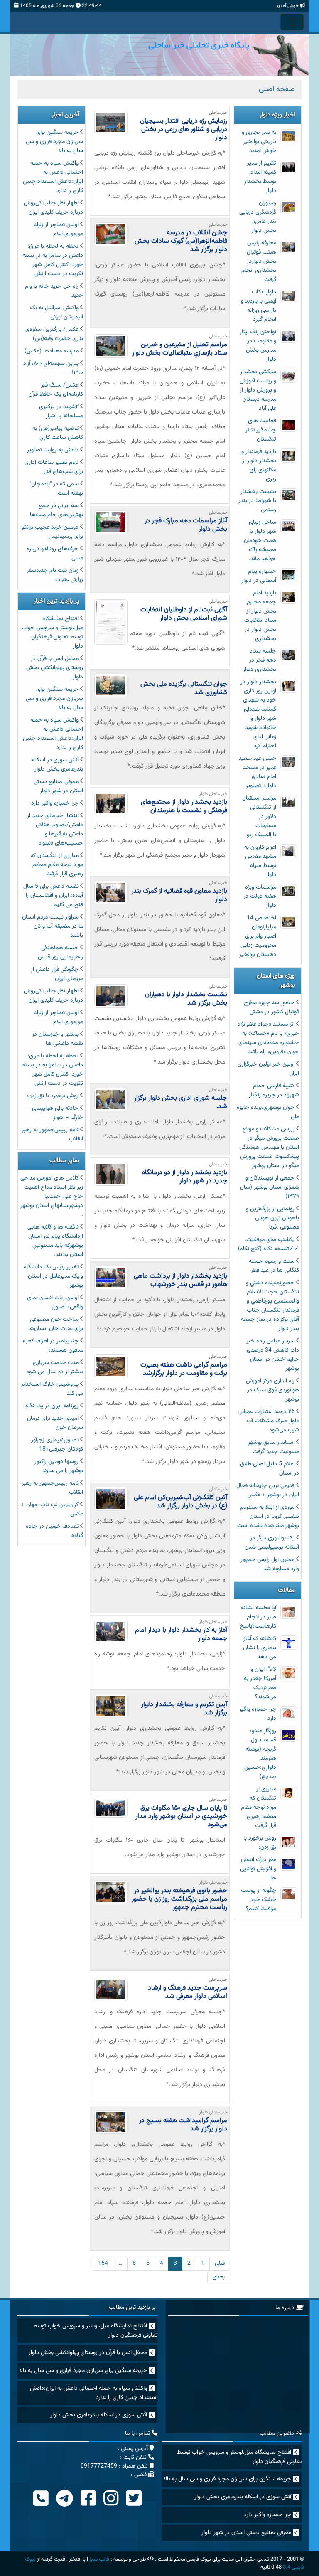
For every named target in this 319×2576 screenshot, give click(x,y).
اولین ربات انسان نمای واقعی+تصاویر (55, 1303)
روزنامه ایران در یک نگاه (52, 1406)
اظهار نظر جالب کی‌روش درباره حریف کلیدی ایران (53, 208)
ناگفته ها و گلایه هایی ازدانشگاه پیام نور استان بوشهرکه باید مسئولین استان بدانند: (55, 1241)
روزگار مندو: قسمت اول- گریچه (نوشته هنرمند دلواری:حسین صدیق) (260, 1754)
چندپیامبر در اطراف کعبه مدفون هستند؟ (53, 1346)
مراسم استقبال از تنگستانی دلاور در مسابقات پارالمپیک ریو (259, 817)
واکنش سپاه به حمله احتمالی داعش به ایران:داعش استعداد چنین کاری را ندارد (53, 177)
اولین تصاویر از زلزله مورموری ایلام (58, 229)
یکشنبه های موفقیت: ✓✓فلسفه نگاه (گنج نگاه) (269, 1244)
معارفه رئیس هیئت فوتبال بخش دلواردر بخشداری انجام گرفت (259, 261)
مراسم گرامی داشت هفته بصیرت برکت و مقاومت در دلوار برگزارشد (184, 1369)
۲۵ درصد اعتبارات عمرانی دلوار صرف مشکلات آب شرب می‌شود (269, 1421)
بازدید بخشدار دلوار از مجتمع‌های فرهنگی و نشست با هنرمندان (184, 807)
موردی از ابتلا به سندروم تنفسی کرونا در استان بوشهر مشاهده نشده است (268, 1517)
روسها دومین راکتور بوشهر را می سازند (59, 1466)
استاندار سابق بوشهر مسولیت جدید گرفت (274, 1447)
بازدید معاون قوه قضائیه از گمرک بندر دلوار (179, 895)
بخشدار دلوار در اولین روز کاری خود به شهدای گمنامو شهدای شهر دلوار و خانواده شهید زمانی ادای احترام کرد (258, 714)
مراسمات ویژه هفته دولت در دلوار (260, 896)
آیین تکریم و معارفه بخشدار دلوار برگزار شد (184, 1709)
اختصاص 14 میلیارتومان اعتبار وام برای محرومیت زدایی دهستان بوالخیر (258, 936)
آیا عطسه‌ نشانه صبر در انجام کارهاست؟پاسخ (258, 1617)
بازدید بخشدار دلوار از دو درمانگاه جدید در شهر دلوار (185, 1177)
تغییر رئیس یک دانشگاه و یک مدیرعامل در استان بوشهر (53, 1276)
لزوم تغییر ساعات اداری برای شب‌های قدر (54, 467)
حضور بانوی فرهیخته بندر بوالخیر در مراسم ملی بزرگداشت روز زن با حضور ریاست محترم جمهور (179, 1899)
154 (103, 2263)
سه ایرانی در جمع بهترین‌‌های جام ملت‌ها (56, 510)
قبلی (220, 2263)
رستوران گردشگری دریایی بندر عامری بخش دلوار (258, 217)
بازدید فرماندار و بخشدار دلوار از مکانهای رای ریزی (259, 465)
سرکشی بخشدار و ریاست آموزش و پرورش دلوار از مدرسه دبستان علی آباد (258, 390)
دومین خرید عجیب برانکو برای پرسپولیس (52, 532)
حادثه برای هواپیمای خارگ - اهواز (58, 1113)
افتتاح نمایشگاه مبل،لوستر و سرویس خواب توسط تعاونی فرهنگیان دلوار (52, 633)
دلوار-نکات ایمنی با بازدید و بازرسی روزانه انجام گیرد (259, 306)
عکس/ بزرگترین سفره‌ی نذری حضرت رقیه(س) (54, 334)
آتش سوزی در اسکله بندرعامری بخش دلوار (58, 765)
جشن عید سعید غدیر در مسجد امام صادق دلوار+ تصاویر (258, 772)
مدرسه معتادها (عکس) (52, 351)
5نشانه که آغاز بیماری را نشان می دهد (260, 1648)
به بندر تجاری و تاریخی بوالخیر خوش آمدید (259, 142)
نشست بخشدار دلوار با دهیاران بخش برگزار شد (186, 999)
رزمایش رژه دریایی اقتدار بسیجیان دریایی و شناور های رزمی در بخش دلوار (184, 129)
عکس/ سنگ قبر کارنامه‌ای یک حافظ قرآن (56, 390)
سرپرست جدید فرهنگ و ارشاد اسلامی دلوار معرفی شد (188, 1992)
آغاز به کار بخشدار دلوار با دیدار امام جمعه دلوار (181, 1634)
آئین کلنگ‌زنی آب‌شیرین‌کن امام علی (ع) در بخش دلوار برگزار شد (180, 1502)
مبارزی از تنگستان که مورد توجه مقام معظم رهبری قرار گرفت (259, 1808)
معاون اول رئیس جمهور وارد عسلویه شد (270, 1564)
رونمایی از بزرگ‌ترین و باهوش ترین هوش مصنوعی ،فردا (272, 1218)
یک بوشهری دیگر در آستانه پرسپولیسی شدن (272, 1543)
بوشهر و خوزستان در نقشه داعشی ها (58, 1039)
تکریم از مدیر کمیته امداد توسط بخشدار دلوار (260, 177)
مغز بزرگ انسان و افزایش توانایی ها (258, 1869)
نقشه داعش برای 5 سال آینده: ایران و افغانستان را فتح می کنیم (53, 896)
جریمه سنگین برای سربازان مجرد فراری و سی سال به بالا (54, 142)
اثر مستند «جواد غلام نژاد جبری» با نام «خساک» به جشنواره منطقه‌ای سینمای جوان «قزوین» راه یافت (268, 1038)
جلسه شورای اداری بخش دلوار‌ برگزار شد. (181, 1102)
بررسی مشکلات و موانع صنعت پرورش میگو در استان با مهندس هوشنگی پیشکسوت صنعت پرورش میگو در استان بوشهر (269, 1148)
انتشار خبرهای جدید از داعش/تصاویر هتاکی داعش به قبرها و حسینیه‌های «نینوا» (55, 830)
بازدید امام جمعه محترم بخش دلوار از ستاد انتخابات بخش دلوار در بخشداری (260, 616)
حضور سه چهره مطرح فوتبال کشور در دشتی (271, 1007)
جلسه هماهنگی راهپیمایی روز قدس (60, 953)
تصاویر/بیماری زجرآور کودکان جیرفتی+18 (57, 1445)
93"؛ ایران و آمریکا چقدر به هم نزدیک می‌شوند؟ (260, 1683)
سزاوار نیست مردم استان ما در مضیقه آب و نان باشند (53, 926)
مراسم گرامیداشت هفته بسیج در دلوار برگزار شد (183, 2125)
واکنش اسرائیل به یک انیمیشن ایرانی (56, 313)
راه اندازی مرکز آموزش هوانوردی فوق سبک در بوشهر (272, 1390)
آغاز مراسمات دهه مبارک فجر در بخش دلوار (186, 525)
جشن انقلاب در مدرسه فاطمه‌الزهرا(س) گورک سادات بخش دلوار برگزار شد (181, 241)
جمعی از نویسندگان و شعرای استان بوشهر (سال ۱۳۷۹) (270, 1187)
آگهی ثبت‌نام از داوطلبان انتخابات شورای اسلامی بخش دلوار (184, 614)
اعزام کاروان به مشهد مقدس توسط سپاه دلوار (260, 861)
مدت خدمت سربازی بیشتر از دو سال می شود (55, 1367)
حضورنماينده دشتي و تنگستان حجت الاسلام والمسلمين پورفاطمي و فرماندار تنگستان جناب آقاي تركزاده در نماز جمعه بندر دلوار (270, 1306)
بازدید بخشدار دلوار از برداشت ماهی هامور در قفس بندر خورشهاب (180, 1280)
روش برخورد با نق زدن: (260, 1843)
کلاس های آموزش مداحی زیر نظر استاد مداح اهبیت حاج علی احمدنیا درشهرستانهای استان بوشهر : (52, 1197)
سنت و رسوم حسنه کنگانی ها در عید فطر (274, 1266)
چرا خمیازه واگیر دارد (55, 803)
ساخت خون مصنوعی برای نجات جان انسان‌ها (56, 1324)
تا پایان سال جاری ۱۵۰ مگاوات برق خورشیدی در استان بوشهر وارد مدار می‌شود (181, 1816)
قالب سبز (99, 2559)
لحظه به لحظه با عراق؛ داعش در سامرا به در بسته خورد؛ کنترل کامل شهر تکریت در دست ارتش (53, 260)
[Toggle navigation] (292, 22)
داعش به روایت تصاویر (53, 450)
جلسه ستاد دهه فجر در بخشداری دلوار (260, 660)
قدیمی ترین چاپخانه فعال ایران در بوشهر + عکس (268, 1490)
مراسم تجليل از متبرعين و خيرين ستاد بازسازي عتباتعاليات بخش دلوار (180, 349)
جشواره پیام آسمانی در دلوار (259, 576)
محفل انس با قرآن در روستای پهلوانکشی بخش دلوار (55, 668)
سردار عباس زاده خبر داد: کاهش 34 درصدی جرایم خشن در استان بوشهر (273, 1355)
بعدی (219, 2277)
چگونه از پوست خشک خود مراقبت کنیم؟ (259, 1900)
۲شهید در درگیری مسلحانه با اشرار (61, 411)
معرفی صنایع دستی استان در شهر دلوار (58, 786)
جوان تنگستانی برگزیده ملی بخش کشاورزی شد (184, 688)
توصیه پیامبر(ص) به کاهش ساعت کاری (58, 433)
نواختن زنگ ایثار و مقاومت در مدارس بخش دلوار (258, 346)
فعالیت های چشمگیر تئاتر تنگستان (261, 430)
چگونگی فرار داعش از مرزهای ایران (57, 974)
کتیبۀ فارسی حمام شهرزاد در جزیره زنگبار (274, 1091)
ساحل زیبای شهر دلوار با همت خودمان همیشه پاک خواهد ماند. (260, 541)
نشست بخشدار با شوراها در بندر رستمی (257, 501)
